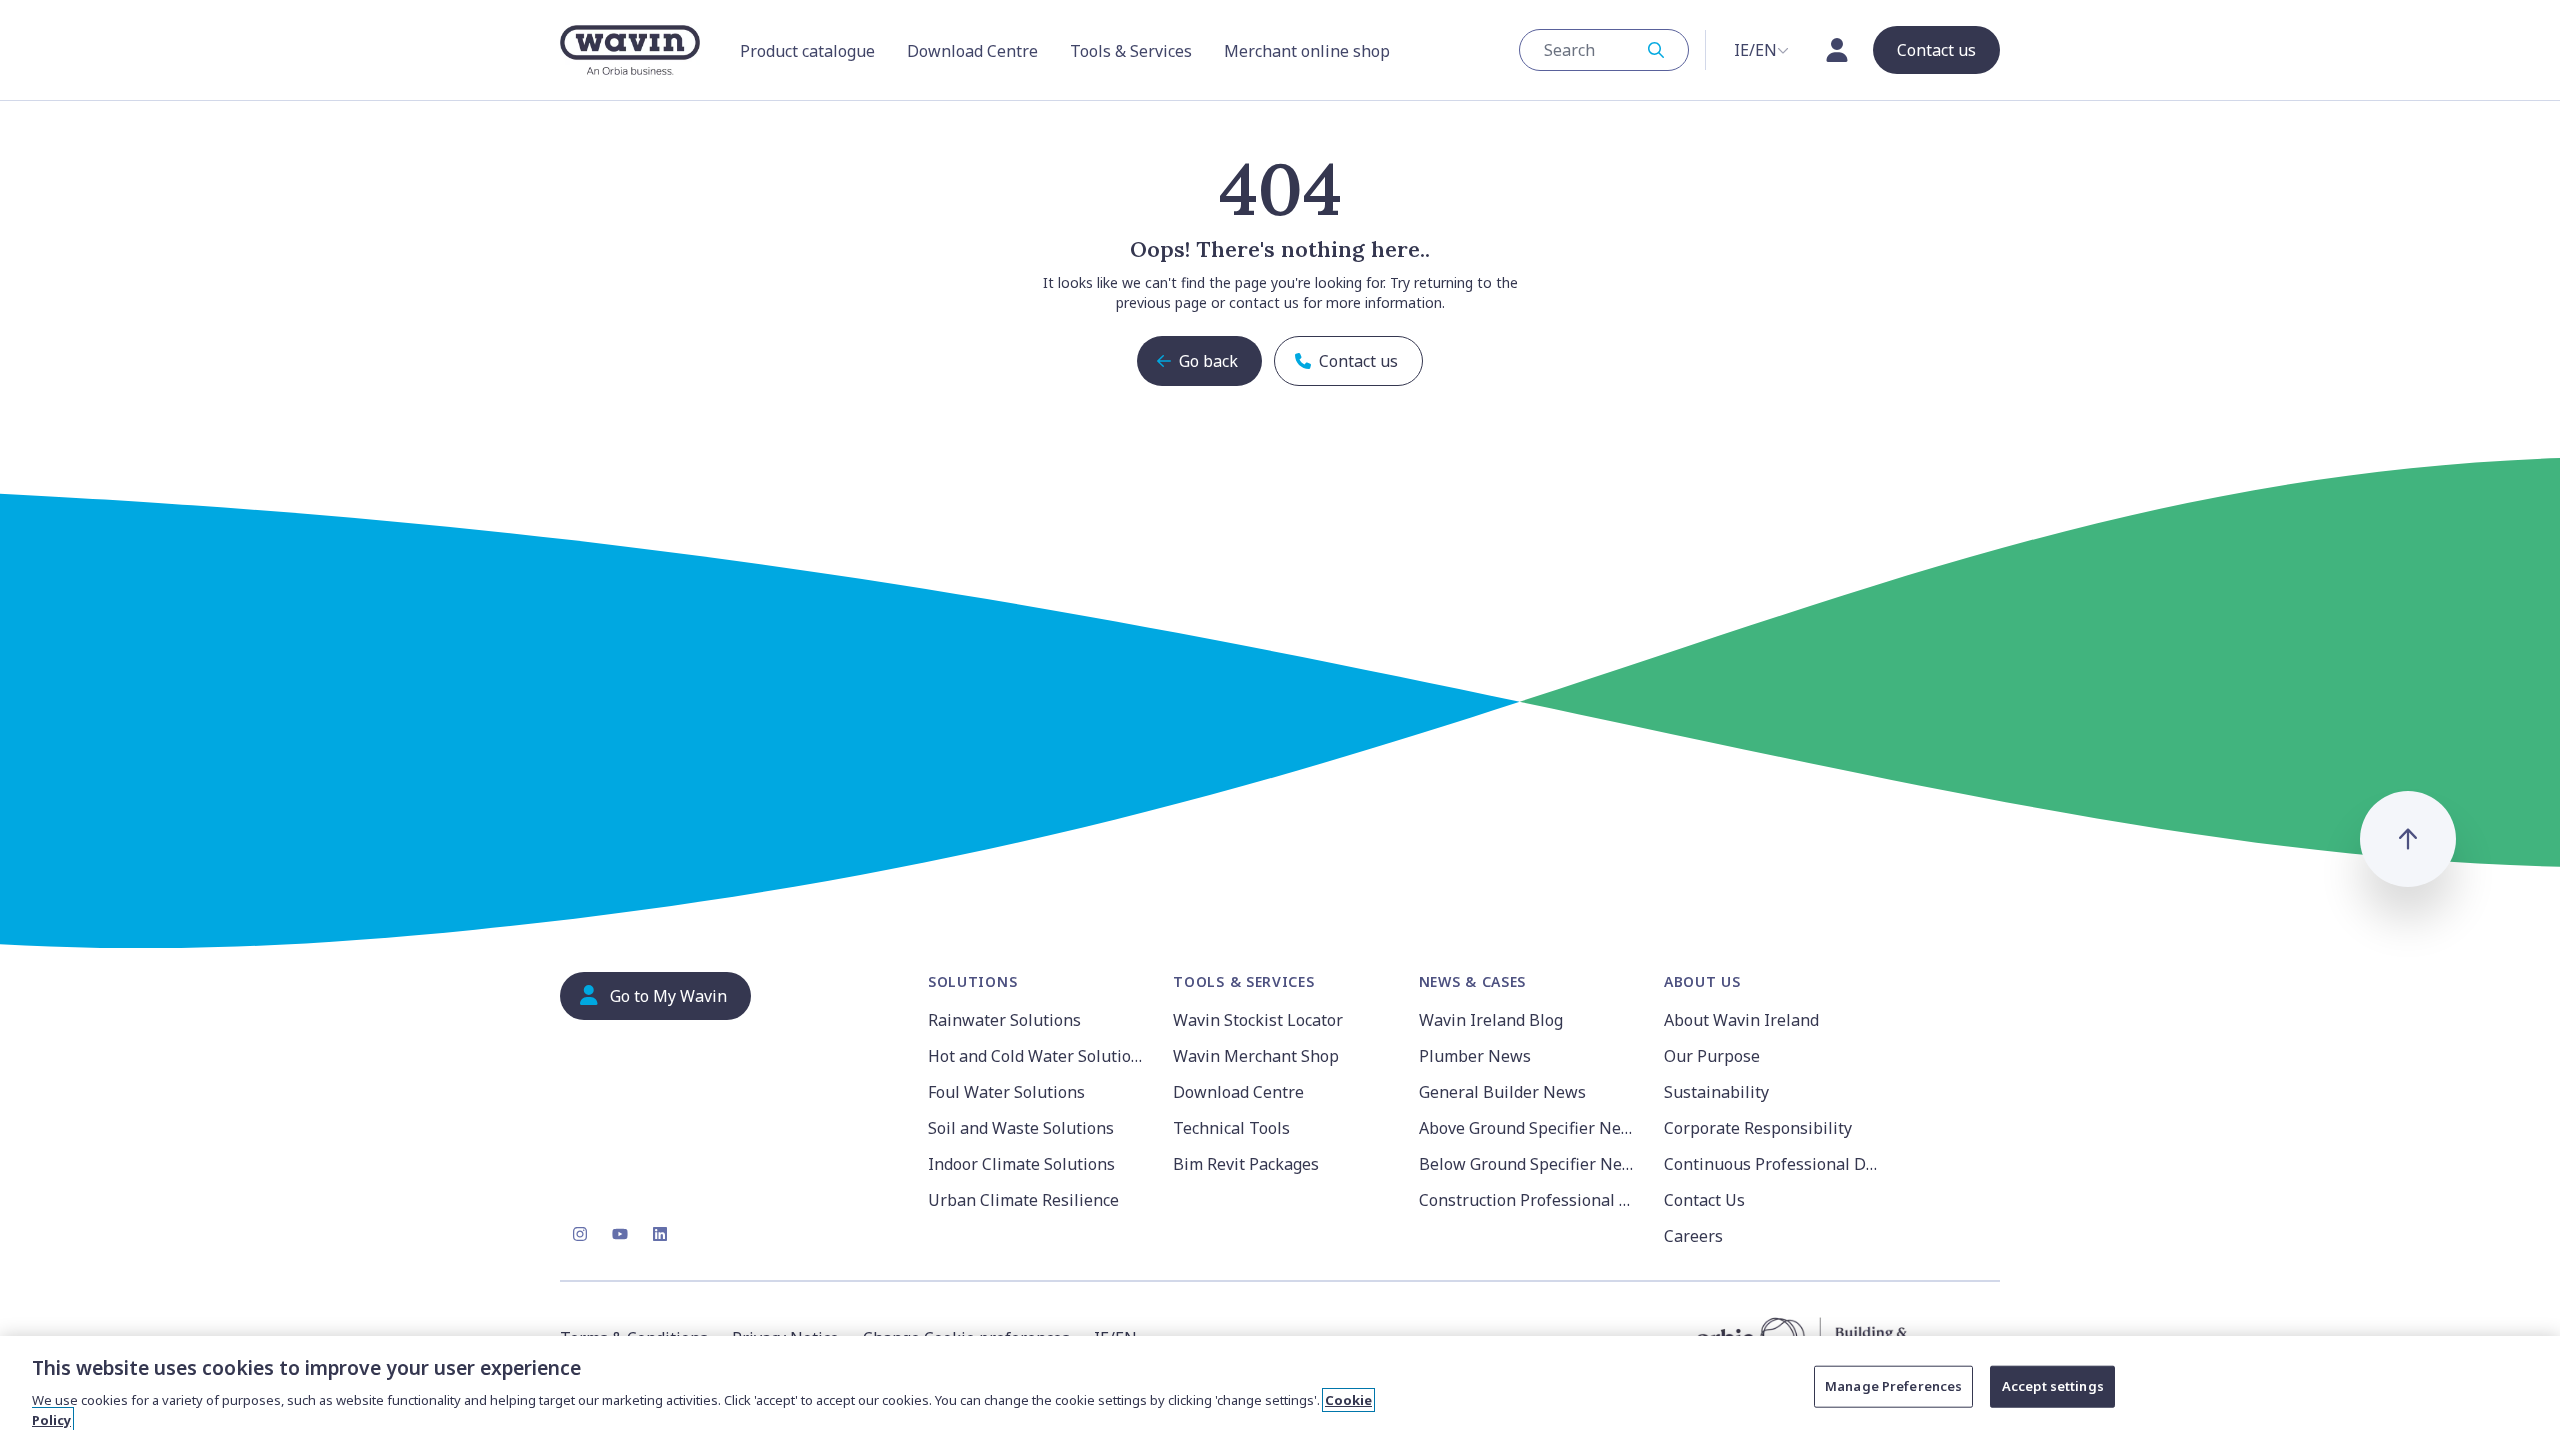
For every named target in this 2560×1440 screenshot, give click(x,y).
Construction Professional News (1529, 1200)
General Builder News (1502, 1092)
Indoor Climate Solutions (1021, 1164)
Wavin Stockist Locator (1258, 1020)
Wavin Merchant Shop (1256, 1056)
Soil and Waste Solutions (1021, 1128)
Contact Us (1704, 1200)
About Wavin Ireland (1741, 1020)
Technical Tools (1231, 1128)
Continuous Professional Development (1774, 1164)
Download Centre (1238, 1092)
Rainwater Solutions (1004, 1020)
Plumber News (1475, 1056)
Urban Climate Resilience (1023, 1200)
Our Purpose (1712, 1056)
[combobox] (1604, 50)
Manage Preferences (1893, 1386)
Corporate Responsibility (1758, 1128)
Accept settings (2053, 1386)
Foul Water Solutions (1006, 1092)
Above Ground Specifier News (1529, 1128)
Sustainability (1716, 1092)
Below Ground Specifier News (1529, 1164)
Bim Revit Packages (1246, 1164)
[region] (1280, 1388)
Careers (1693, 1236)
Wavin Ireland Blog (1491, 1020)
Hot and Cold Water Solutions (1038, 1056)
